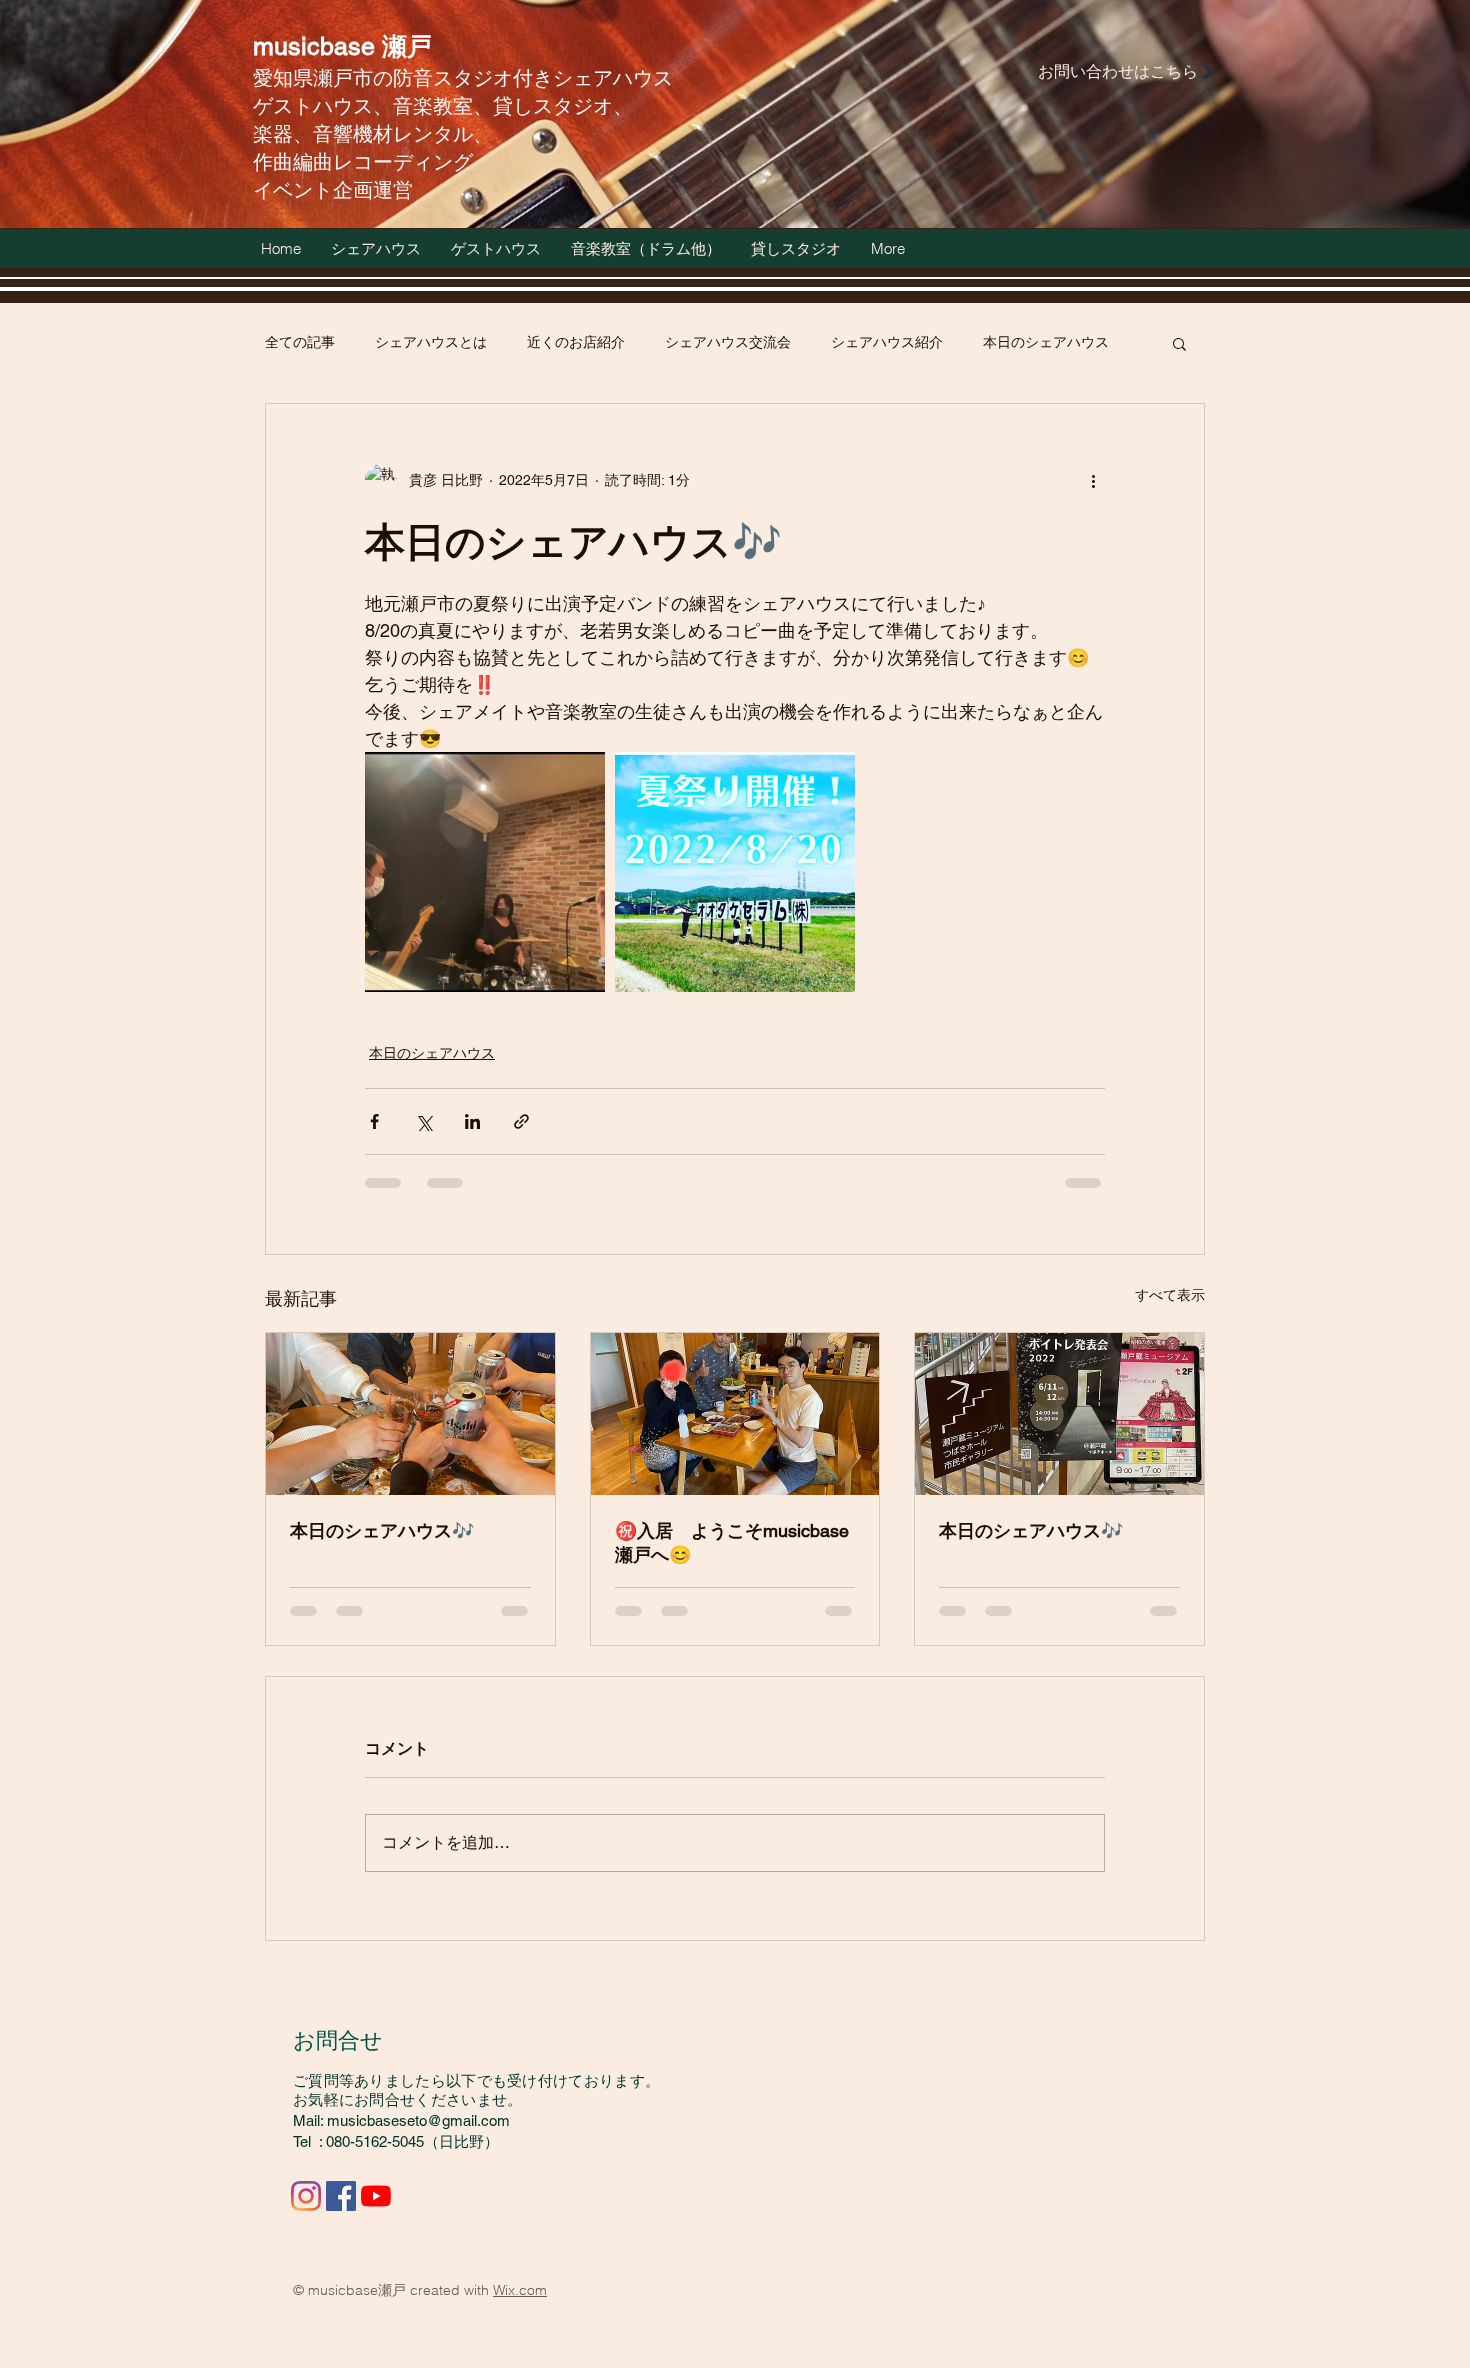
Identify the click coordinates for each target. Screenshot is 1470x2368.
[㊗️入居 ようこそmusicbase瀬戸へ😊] (735, 1414)
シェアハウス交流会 (728, 342)
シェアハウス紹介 (887, 342)
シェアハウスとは (431, 342)
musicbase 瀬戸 (342, 46)
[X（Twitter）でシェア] (423, 1121)
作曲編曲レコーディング (363, 161)
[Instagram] (306, 2196)
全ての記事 (300, 342)
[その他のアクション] (1093, 480)
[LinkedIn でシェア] (472, 1121)
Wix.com (520, 2290)
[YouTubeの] (376, 2196)
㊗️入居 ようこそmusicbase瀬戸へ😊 (732, 1542)
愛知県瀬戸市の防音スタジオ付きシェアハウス (463, 77)
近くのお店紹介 (576, 342)
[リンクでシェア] (521, 1121)
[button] (1179, 343)
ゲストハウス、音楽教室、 (373, 105)
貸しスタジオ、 (563, 105)
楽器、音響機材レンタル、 (373, 133)
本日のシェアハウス (1046, 342)
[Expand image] (485, 872)
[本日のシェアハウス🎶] (410, 1414)
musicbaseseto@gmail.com (418, 2120)
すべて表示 (1170, 1295)
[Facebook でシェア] (374, 1121)
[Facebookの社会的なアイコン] (341, 2196)
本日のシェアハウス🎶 (382, 1530)
